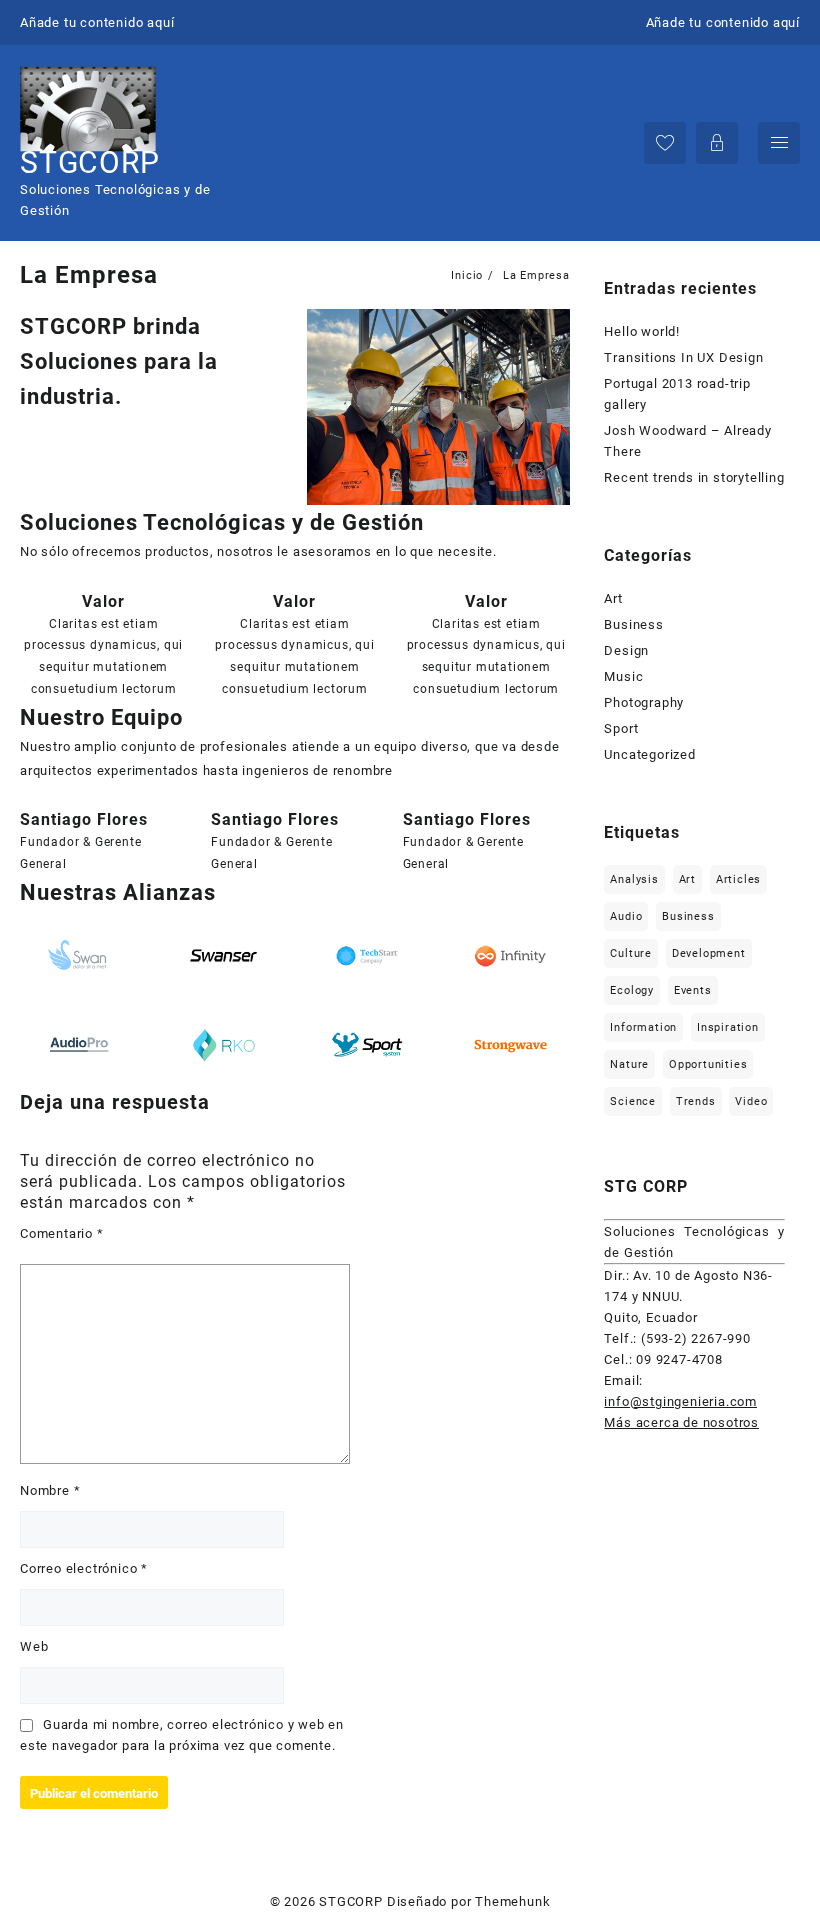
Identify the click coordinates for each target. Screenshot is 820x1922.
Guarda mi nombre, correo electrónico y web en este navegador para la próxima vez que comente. (182, 1735)
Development (709, 953)
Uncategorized (649, 754)
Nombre (50, 1490)
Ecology (632, 990)
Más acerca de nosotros (681, 1422)
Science (633, 1101)
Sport (621, 728)
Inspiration (728, 1027)
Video (751, 1101)
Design (626, 650)
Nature (629, 1064)
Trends (696, 1101)
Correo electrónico (84, 1568)
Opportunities (708, 1064)
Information (643, 1027)
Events (693, 990)
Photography (644, 702)
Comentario (62, 1233)
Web (34, 1646)
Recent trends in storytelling (694, 477)
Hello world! (642, 331)
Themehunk (512, 1901)
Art (613, 598)
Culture (631, 953)
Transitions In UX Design (683, 357)
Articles (738, 879)
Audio (626, 916)
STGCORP (90, 162)
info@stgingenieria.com (680, 1401)
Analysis (634, 879)
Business (633, 624)
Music (623, 676)
